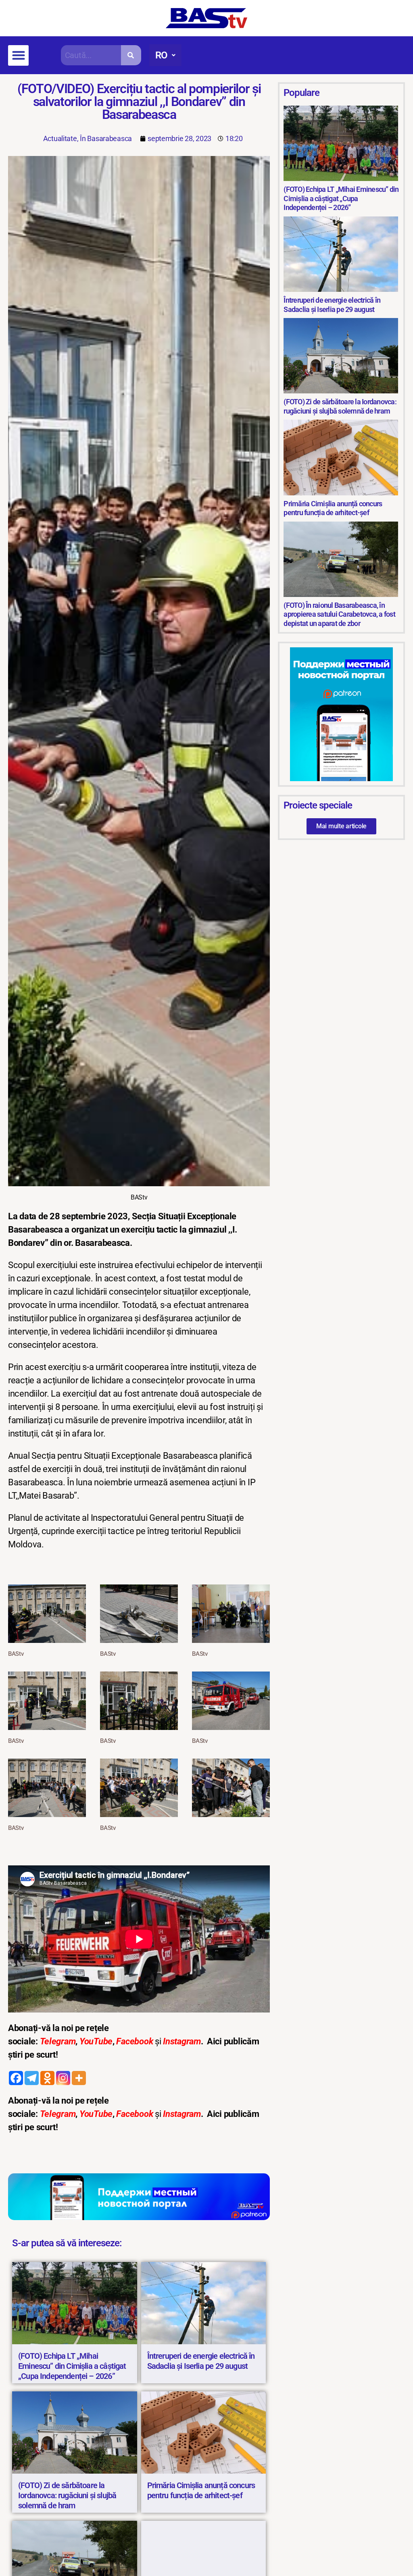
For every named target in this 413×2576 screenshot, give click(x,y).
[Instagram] (63, 2078)
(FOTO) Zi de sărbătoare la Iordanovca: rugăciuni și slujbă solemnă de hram (67, 2495)
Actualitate (60, 138)
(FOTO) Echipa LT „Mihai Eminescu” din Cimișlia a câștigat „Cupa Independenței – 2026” (72, 2366)
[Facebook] (16, 2078)
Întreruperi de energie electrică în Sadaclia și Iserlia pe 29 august (201, 2361)
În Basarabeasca (106, 138)
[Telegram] (32, 2078)
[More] (79, 2078)
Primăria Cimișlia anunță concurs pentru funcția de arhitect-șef (201, 2490)
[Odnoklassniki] (47, 2078)
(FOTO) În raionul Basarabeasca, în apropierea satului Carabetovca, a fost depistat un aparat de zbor (339, 614)
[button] (18, 55)
